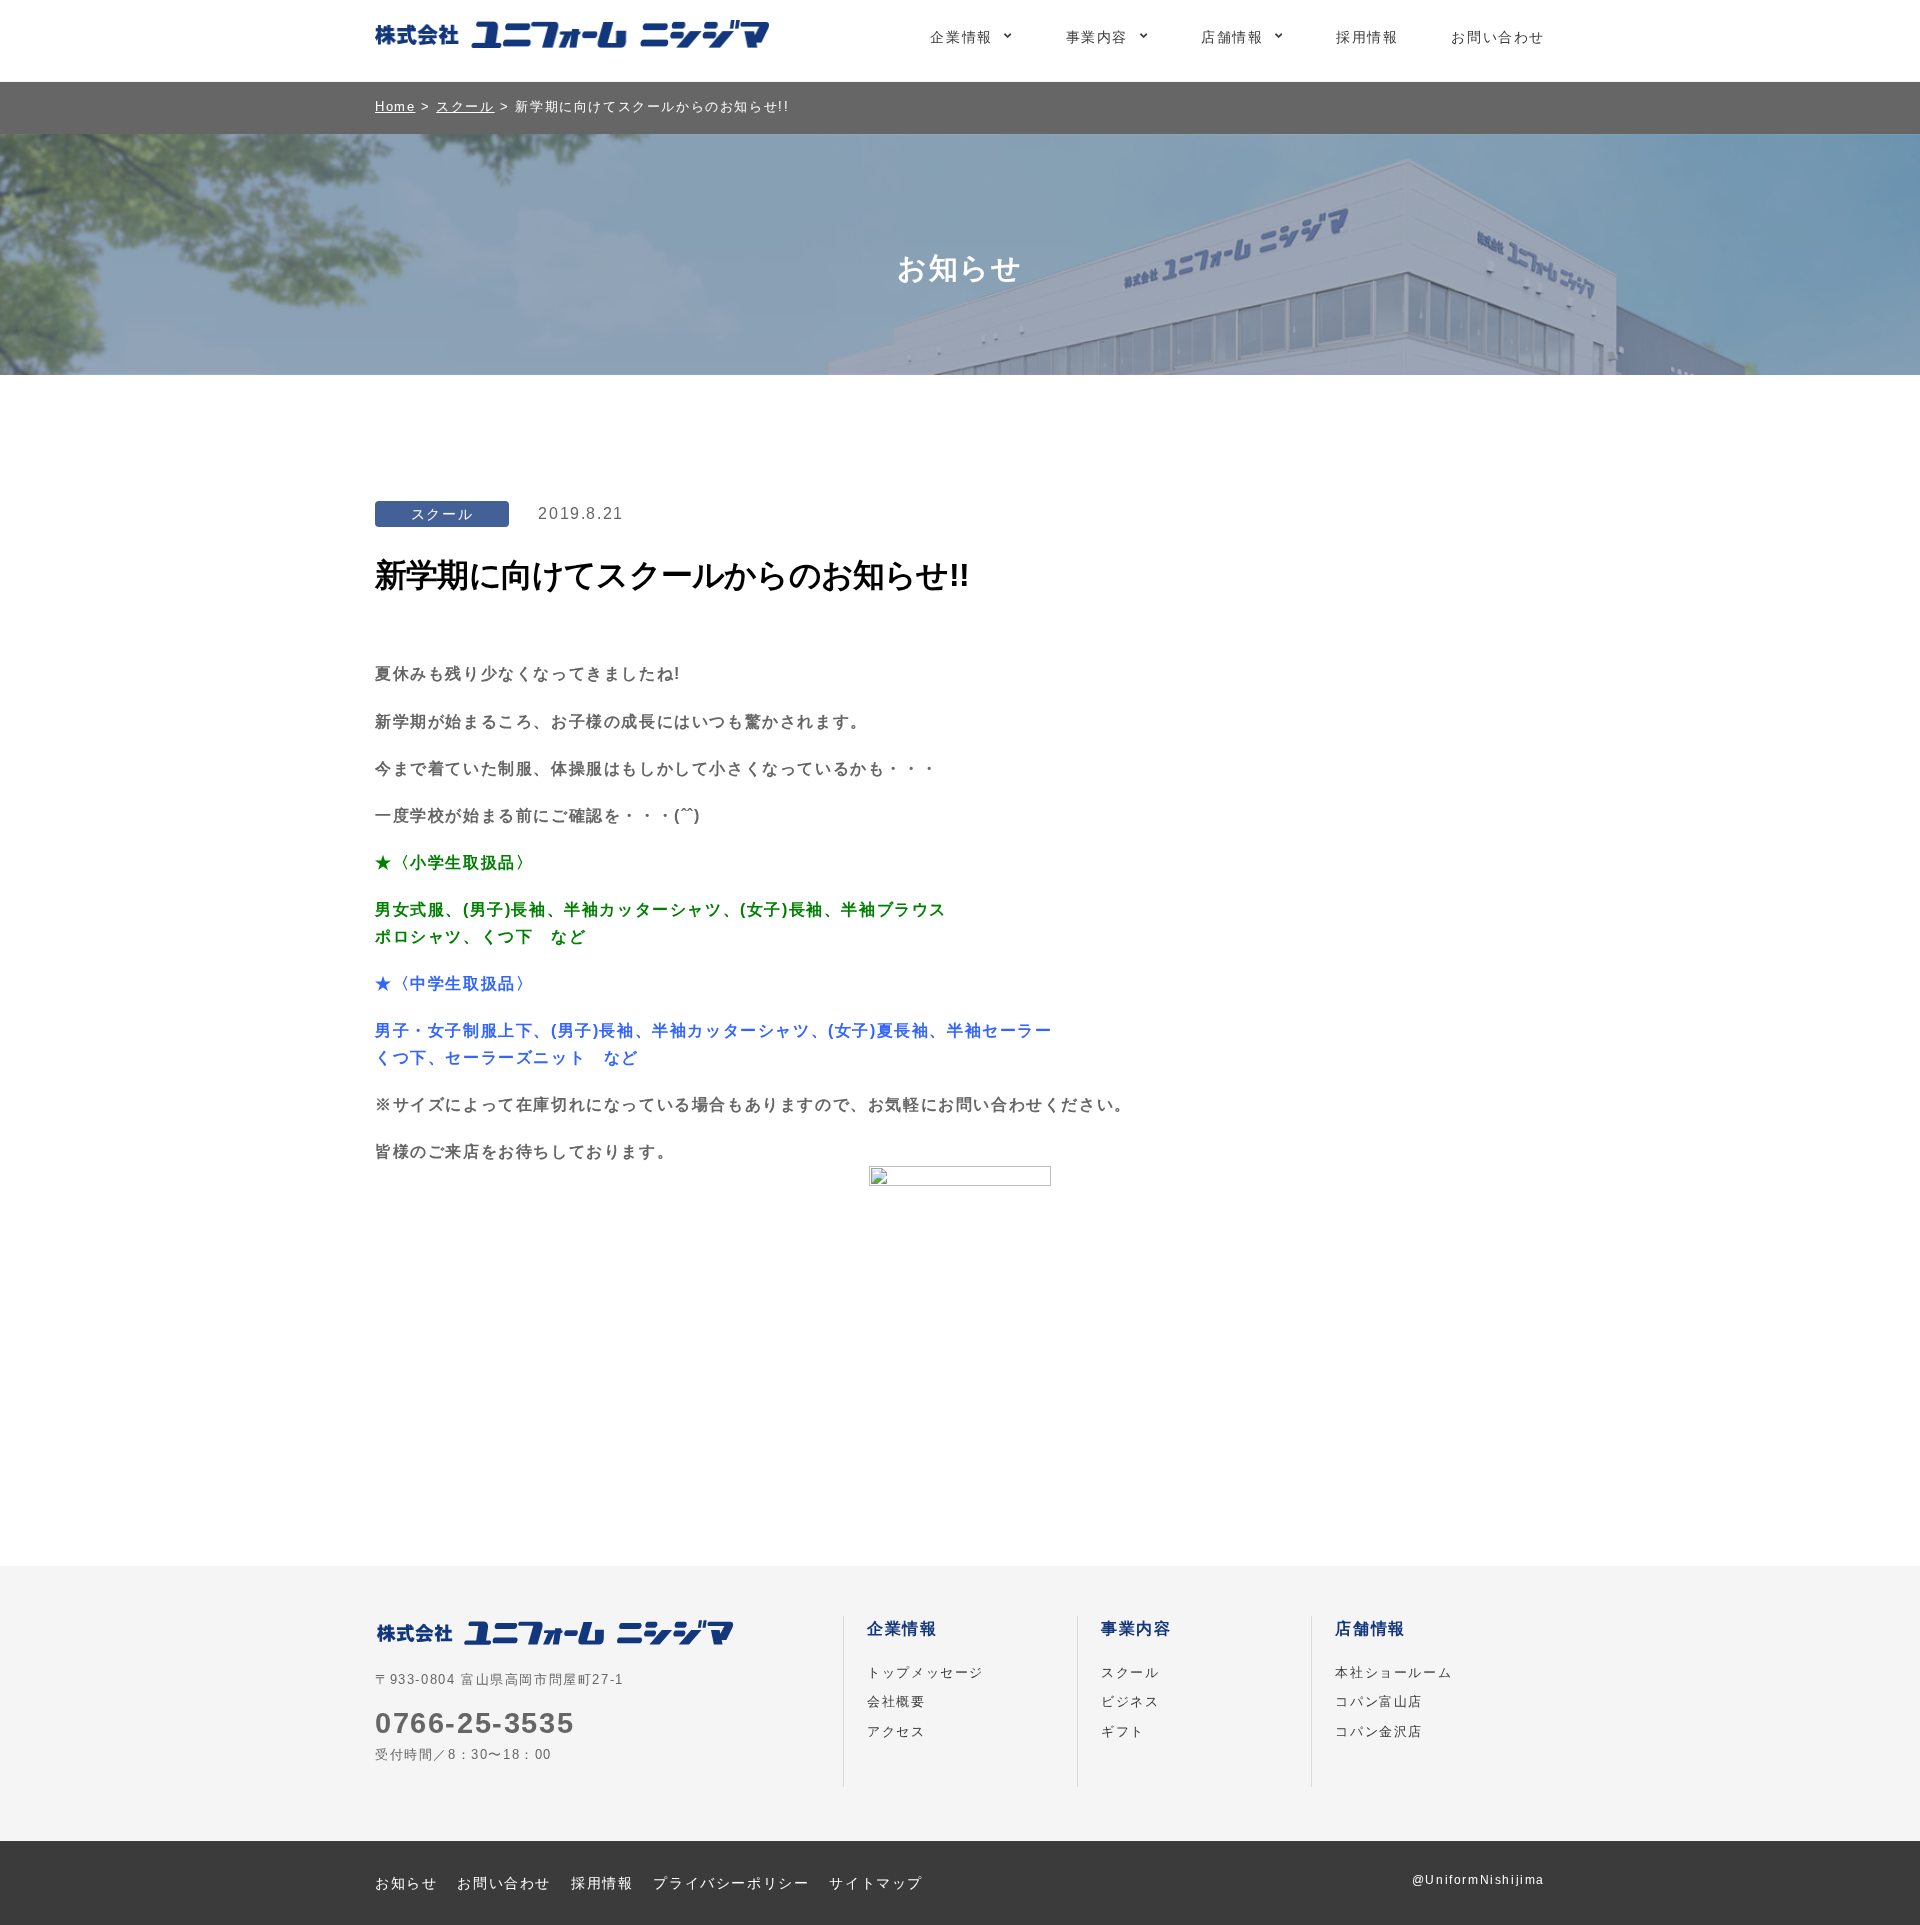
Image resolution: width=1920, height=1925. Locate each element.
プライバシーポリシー (731, 1883)
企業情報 (961, 37)
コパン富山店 (1379, 1701)
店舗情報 (1232, 37)
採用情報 (1367, 37)
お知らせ (406, 1883)
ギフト (1123, 1731)
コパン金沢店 (1379, 1731)
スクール (1130, 1672)
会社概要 (896, 1701)
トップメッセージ (925, 1672)
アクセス (896, 1731)
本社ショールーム (1393, 1672)
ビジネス (1130, 1701)
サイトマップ (876, 1883)
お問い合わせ (1498, 37)
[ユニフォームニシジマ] (572, 38)
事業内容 (1097, 37)
